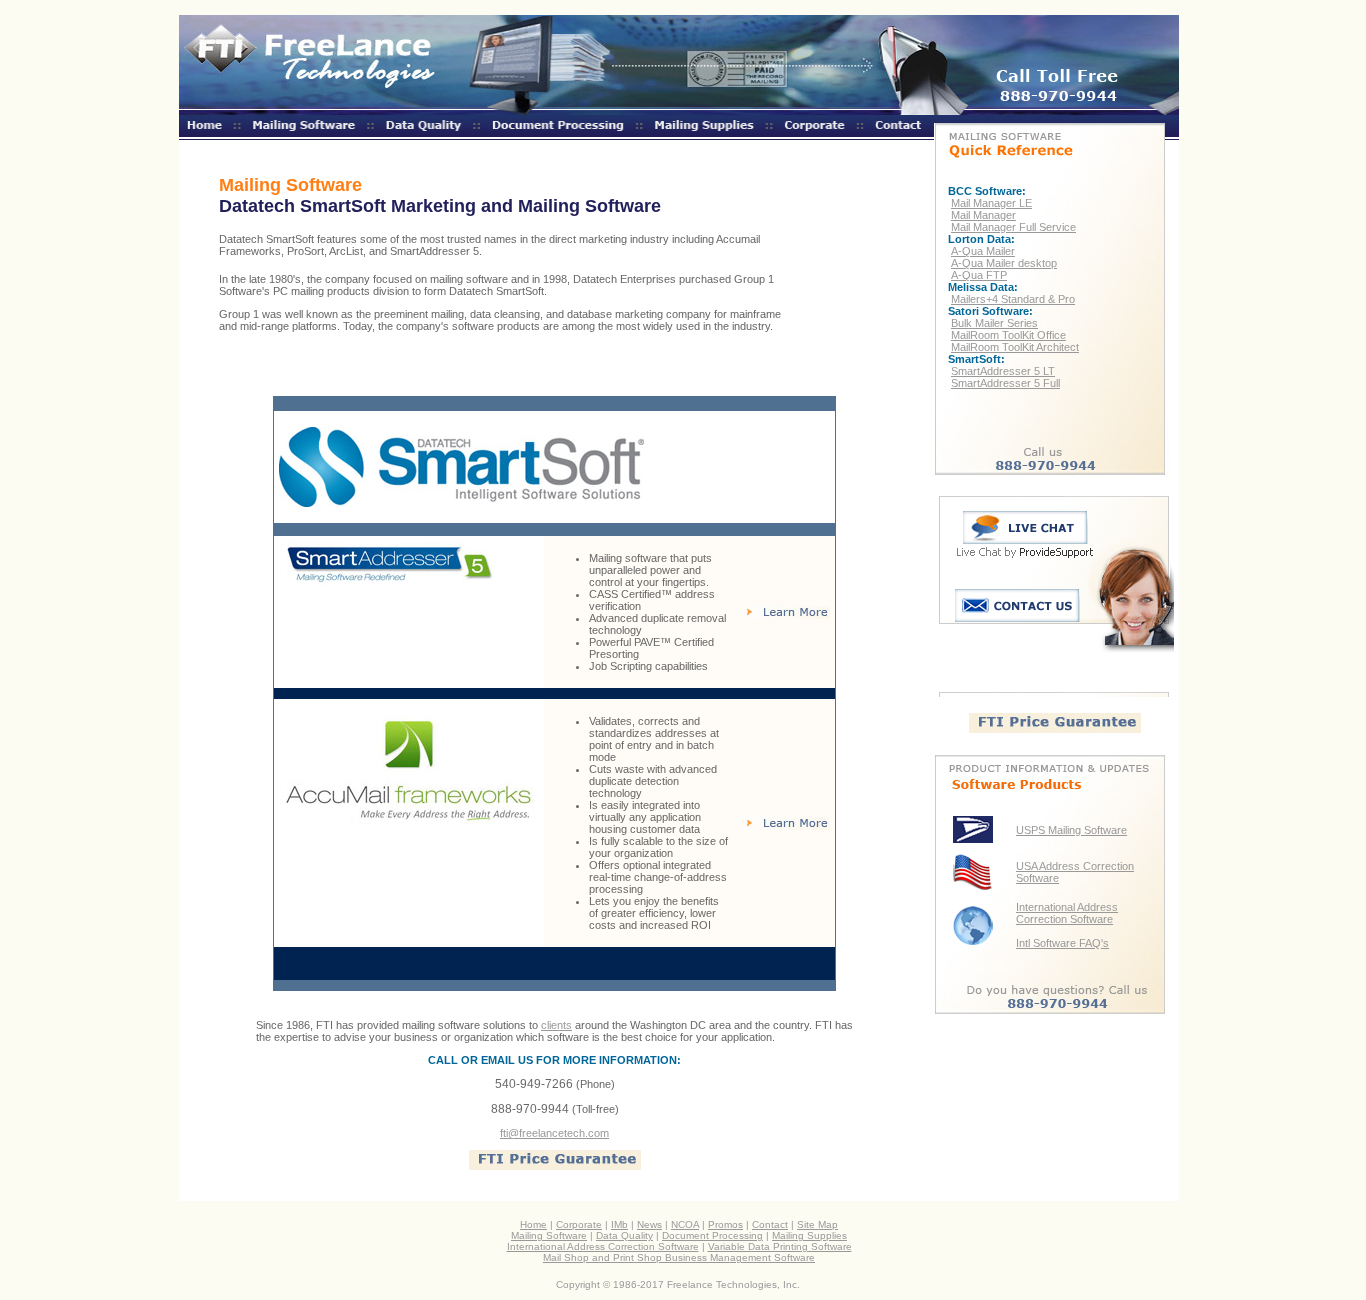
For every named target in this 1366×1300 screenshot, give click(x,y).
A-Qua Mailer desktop (1004, 263)
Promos (725, 1224)
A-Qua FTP (979, 275)
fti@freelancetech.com (554, 1133)
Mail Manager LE (991, 203)
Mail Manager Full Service (1013, 227)
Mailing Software (549, 1235)
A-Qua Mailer (983, 251)
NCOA (685, 1224)
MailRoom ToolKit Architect (1015, 347)
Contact (770, 1224)
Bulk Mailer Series (994, 323)
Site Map (817, 1224)
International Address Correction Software (1067, 913)
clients (556, 1025)
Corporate (579, 1224)
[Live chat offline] (1025, 538)
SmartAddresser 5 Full (1005, 383)
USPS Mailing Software (1071, 830)
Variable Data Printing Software (780, 1246)
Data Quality (624, 1235)
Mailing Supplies (809, 1235)
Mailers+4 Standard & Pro (1013, 299)
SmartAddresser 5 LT (1003, 371)
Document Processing (712, 1235)
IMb (619, 1224)
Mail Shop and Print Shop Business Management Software (679, 1257)
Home (533, 1224)
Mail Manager (983, 215)
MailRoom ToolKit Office (1008, 335)
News (649, 1224)
